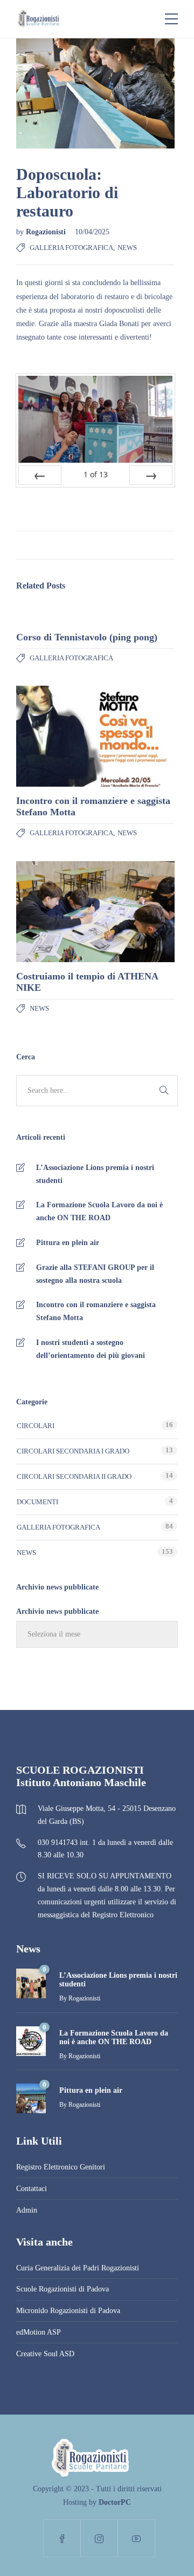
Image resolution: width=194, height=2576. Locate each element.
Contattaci (32, 2189)
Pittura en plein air (68, 1243)
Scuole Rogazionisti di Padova (63, 2289)
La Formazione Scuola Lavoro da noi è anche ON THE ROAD (99, 1211)
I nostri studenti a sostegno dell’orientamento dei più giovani (91, 1349)
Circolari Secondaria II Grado (74, 1476)
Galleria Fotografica (71, 248)
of (96, 474)
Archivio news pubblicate (57, 1611)
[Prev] (40, 475)
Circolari (36, 1426)
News (127, 248)
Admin (27, 2210)
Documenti (37, 1502)
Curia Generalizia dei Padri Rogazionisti (78, 2268)
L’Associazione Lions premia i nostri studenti (95, 1174)
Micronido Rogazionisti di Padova (68, 2311)
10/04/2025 (92, 232)
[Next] (151, 475)
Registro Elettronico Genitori (61, 2167)
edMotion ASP (39, 2332)
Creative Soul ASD (45, 2354)
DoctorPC (115, 2502)
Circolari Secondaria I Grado (73, 1451)
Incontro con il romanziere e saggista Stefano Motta (96, 1311)
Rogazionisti (47, 232)
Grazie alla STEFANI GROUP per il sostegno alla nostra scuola (95, 1274)
